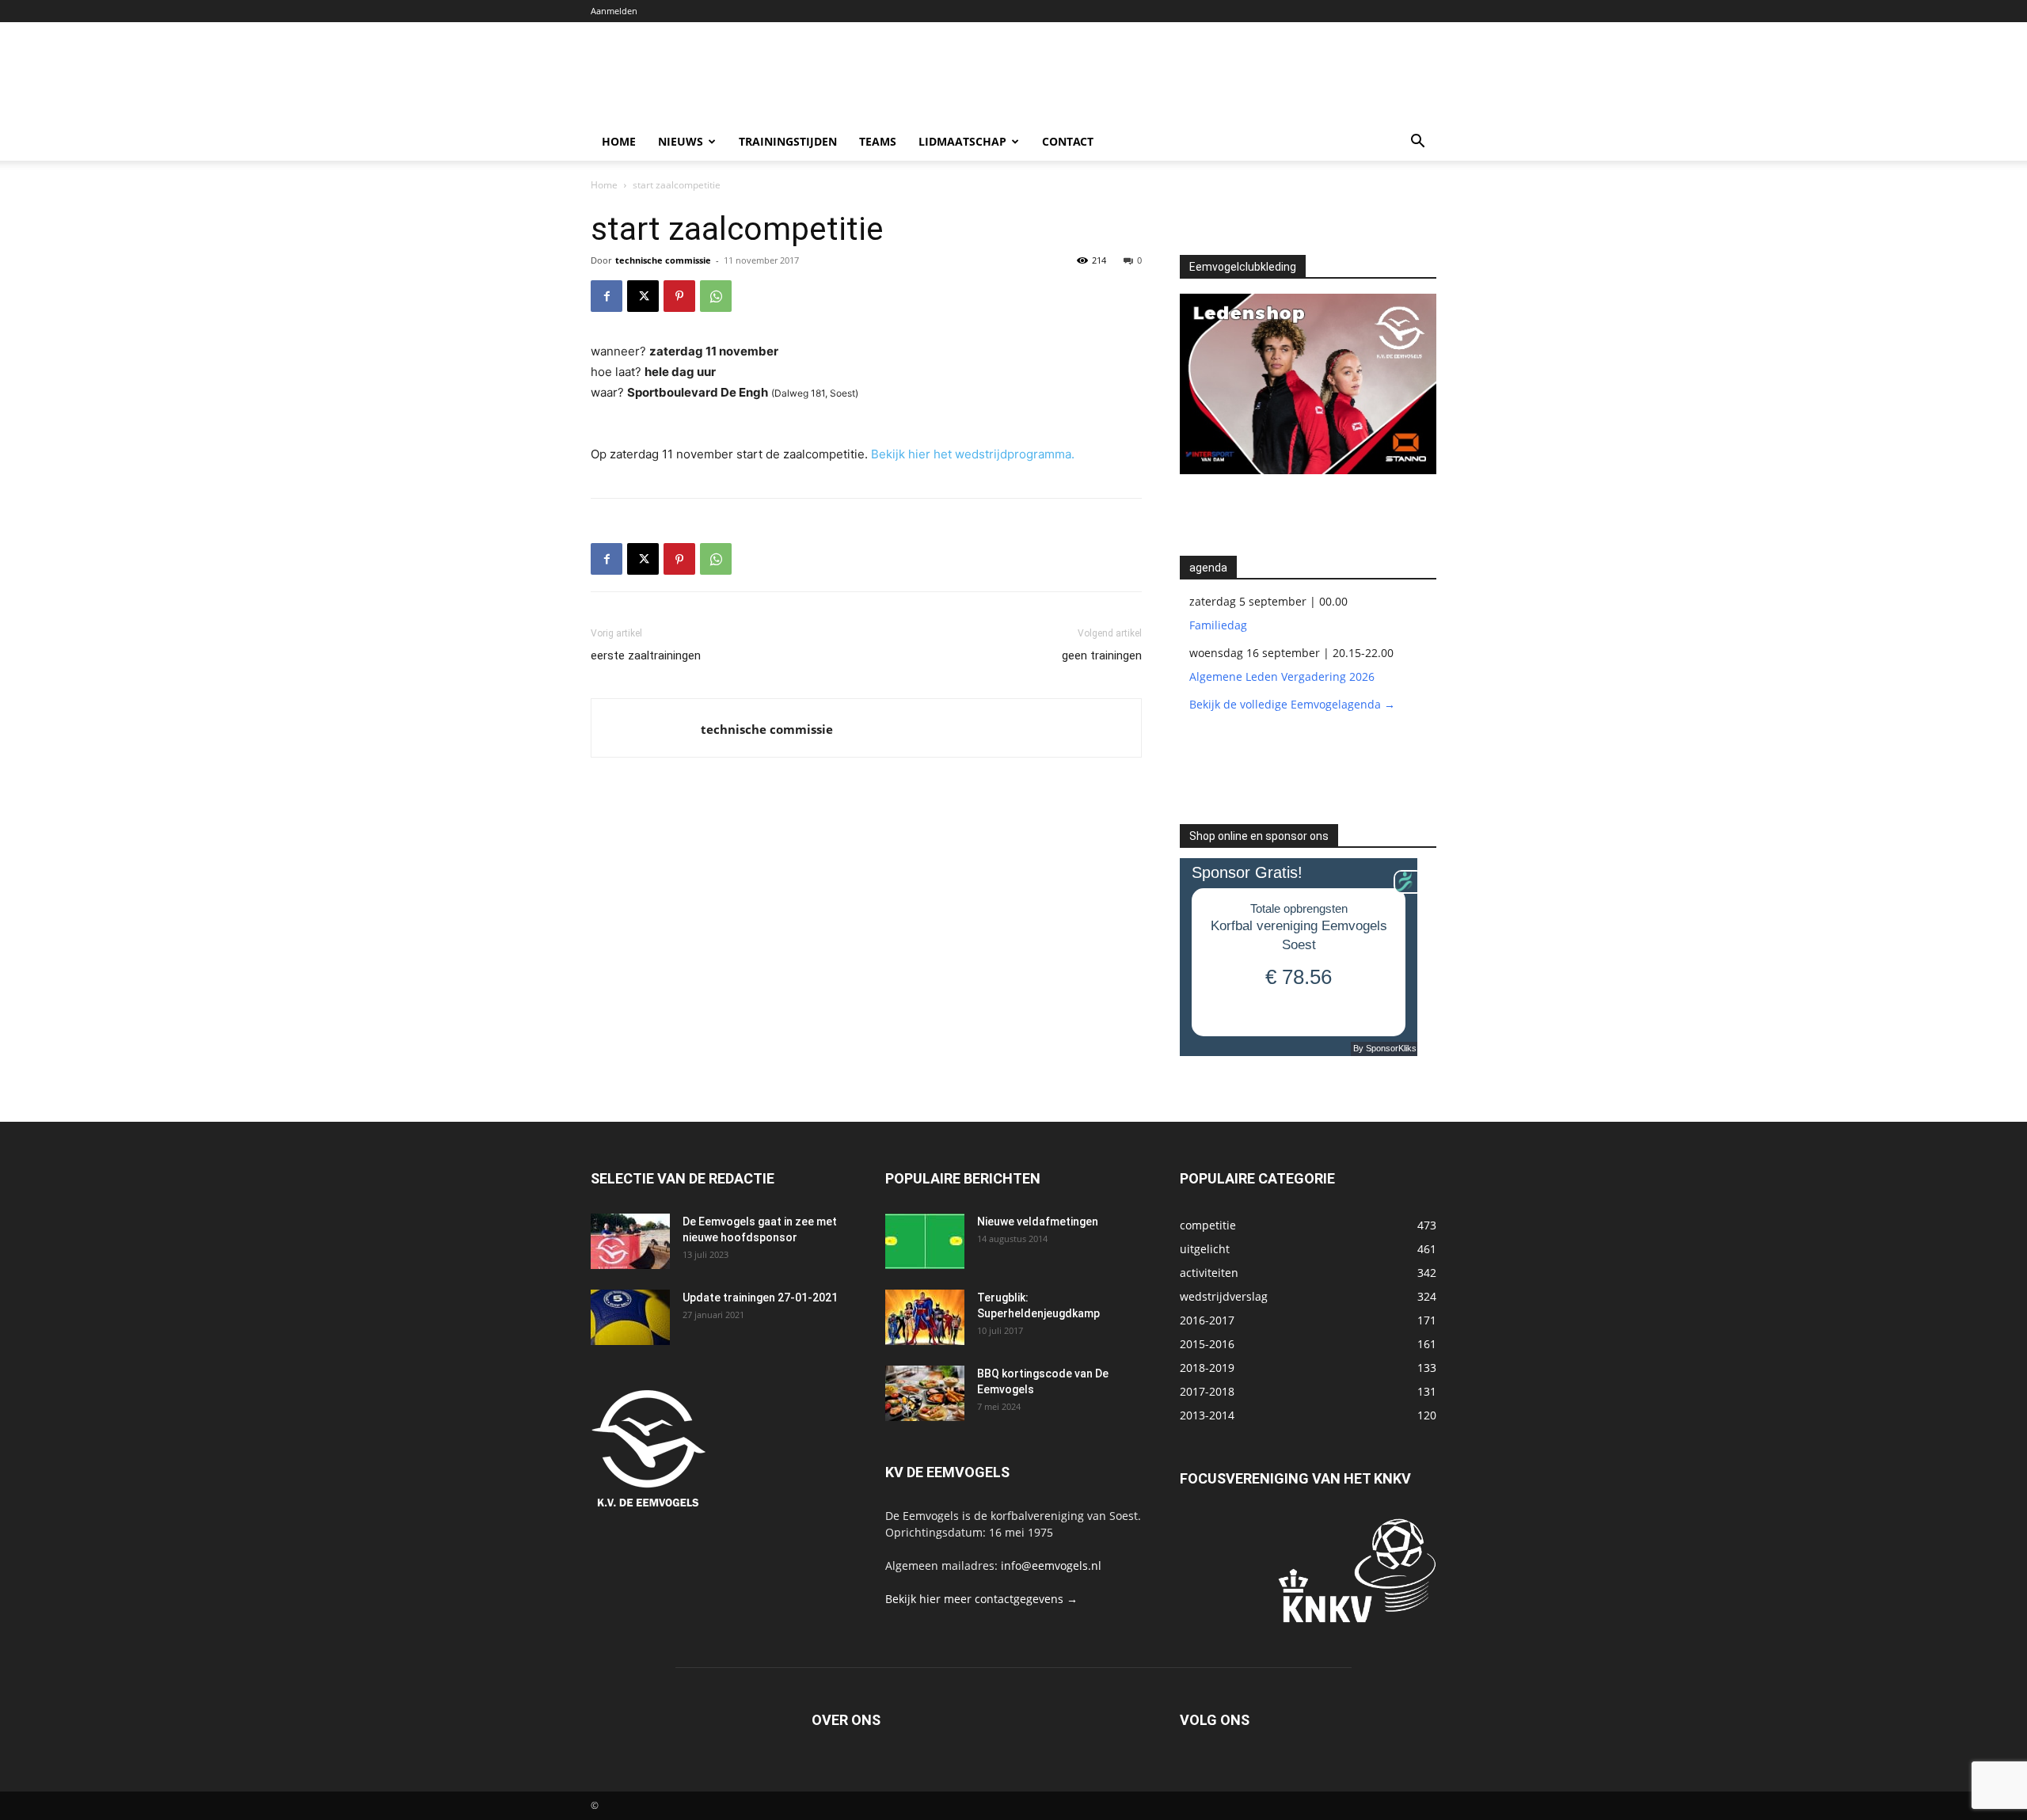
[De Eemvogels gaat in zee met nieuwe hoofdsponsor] (630, 1241)
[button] (1417, 143)
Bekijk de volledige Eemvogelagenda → (1292, 704)
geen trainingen (1102, 655)
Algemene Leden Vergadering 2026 (1282, 676)
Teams (878, 141)
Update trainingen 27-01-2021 (760, 1298)
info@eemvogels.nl (1051, 1565)
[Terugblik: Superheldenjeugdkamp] (925, 1317)
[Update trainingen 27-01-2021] (630, 1317)
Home (619, 141)
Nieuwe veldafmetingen (1038, 1222)
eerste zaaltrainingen (646, 655)
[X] (643, 296)
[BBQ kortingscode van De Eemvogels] (925, 1393)
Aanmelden (614, 11)
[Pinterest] (679, 296)
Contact (1068, 141)
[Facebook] (607, 296)
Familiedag (1218, 625)
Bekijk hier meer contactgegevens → (981, 1599)
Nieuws (681, 141)
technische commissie (663, 260)
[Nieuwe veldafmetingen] (925, 1241)
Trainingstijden (788, 141)
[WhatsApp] (716, 296)
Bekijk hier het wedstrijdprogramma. (973, 454)
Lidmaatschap (962, 141)
